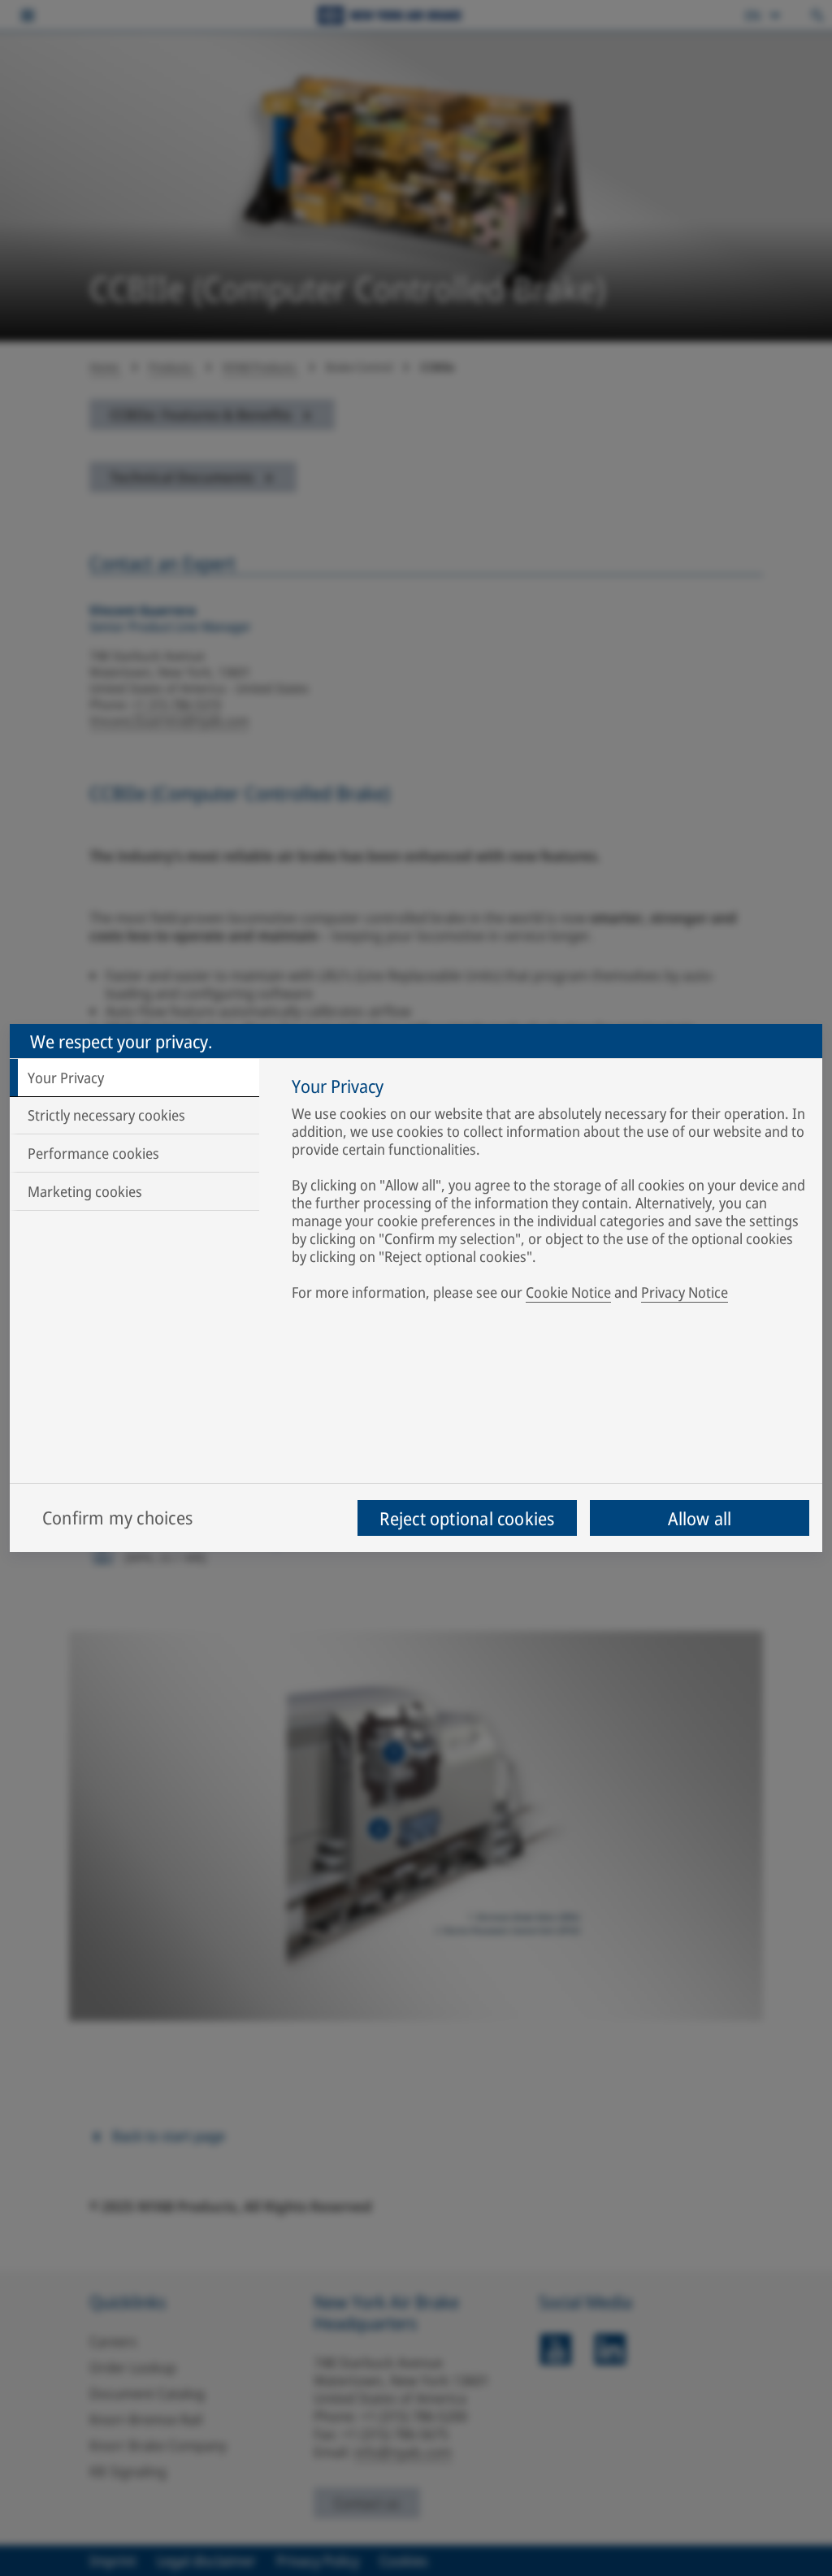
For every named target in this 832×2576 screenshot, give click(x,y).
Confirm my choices (117, 1517)
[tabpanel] (549, 1192)
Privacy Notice (685, 1292)
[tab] (134, 1078)
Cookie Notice (568, 1292)
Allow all (700, 1518)
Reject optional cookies (467, 1518)
